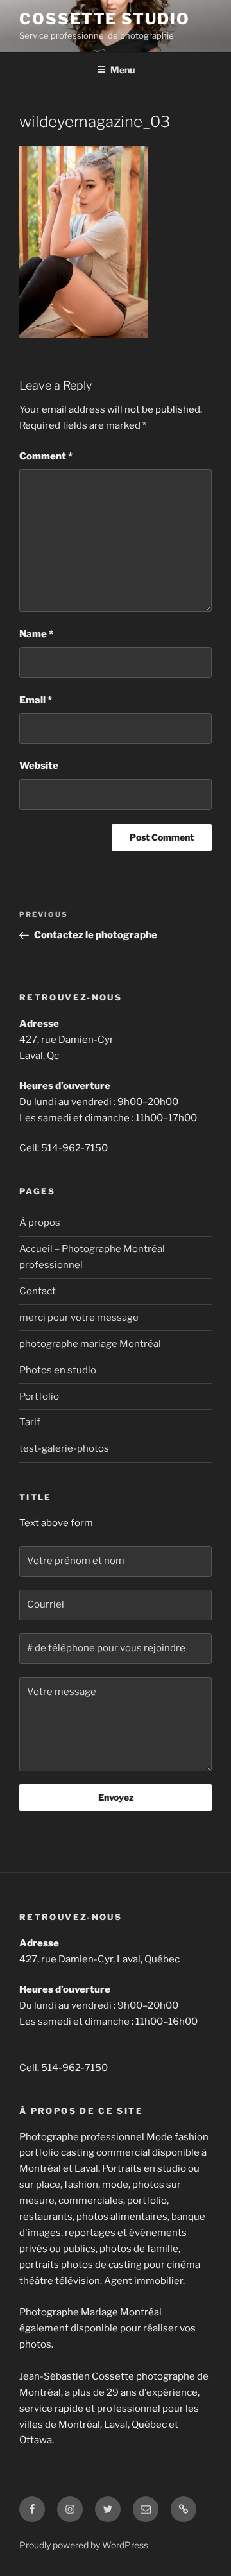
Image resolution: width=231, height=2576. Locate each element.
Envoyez (116, 1797)
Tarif (30, 1422)
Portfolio (39, 1396)
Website (39, 766)
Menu (123, 70)
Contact (38, 1291)
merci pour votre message (79, 1318)
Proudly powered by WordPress (84, 2545)
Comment (46, 456)
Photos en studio (58, 1370)
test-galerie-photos (64, 1448)
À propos (40, 1223)
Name (36, 634)
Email (36, 700)
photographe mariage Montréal (90, 1344)
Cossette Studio (105, 19)
